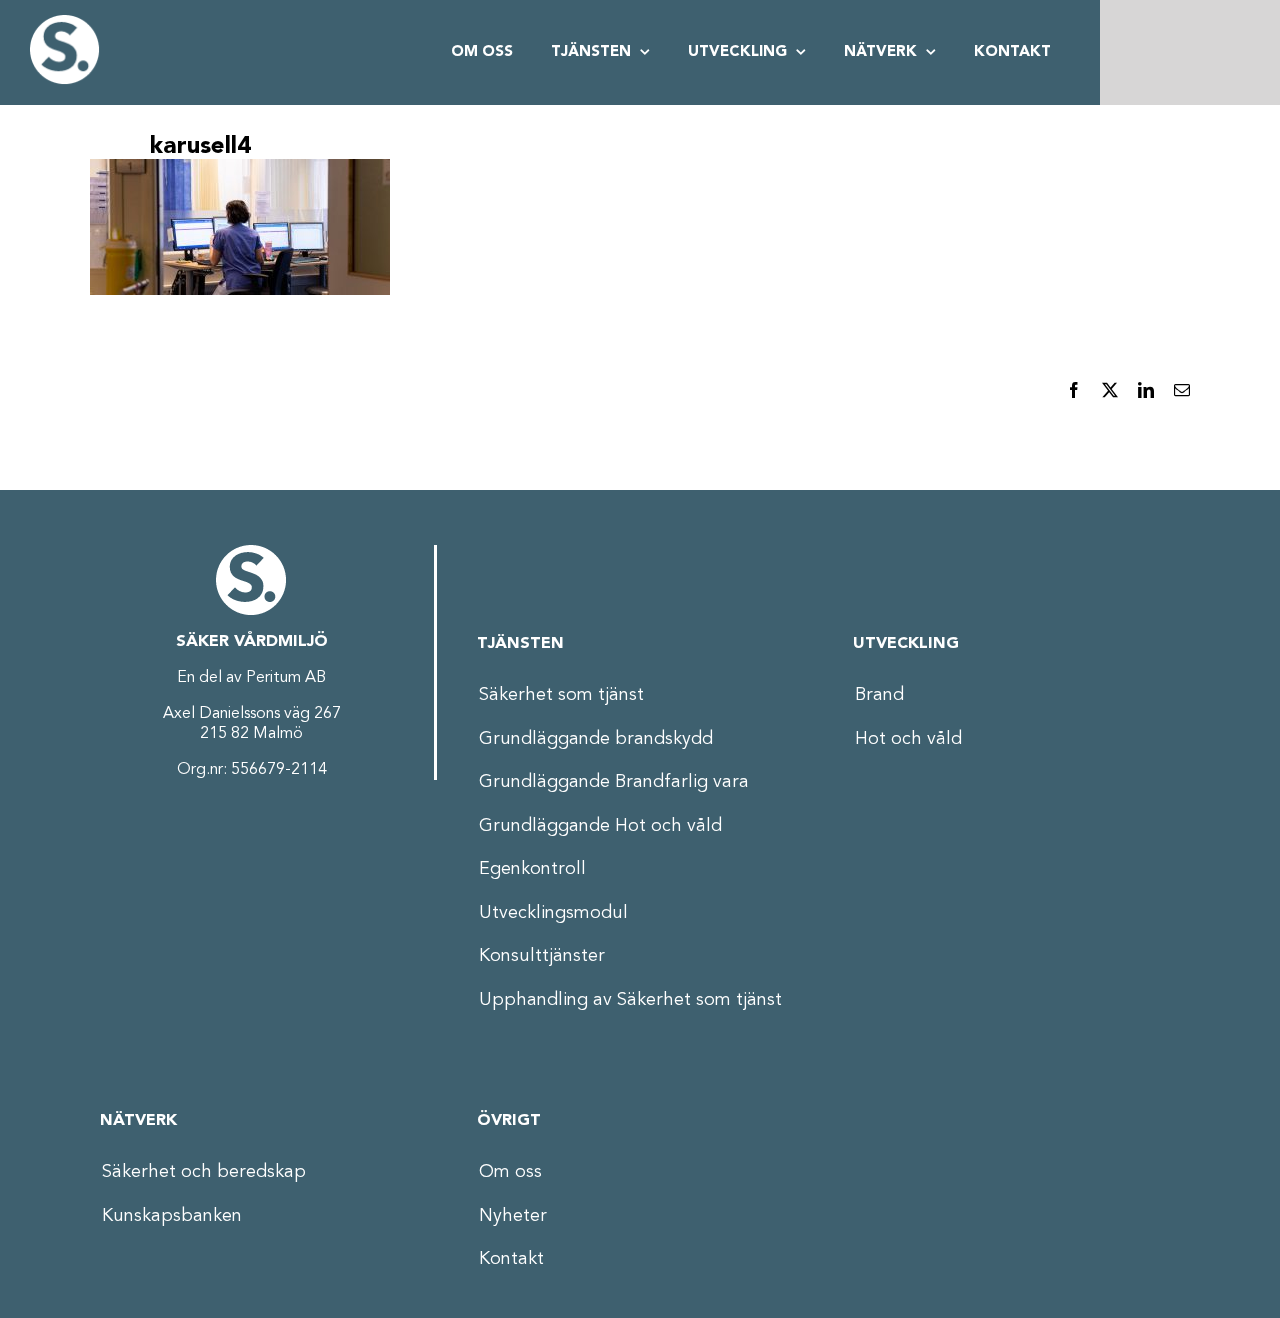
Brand (879, 695)
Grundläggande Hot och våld (600, 826)
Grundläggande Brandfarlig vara (614, 782)
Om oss (510, 1172)
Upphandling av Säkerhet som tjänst (630, 1000)
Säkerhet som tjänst (561, 695)
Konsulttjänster (542, 956)
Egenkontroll (532, 869)
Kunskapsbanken (172, 1216)
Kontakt (511, 1259)
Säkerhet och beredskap (204, 1172)
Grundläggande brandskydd (596, 739)
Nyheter (513, 1216)
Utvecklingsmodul (553, 913)
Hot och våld (908, 739)
